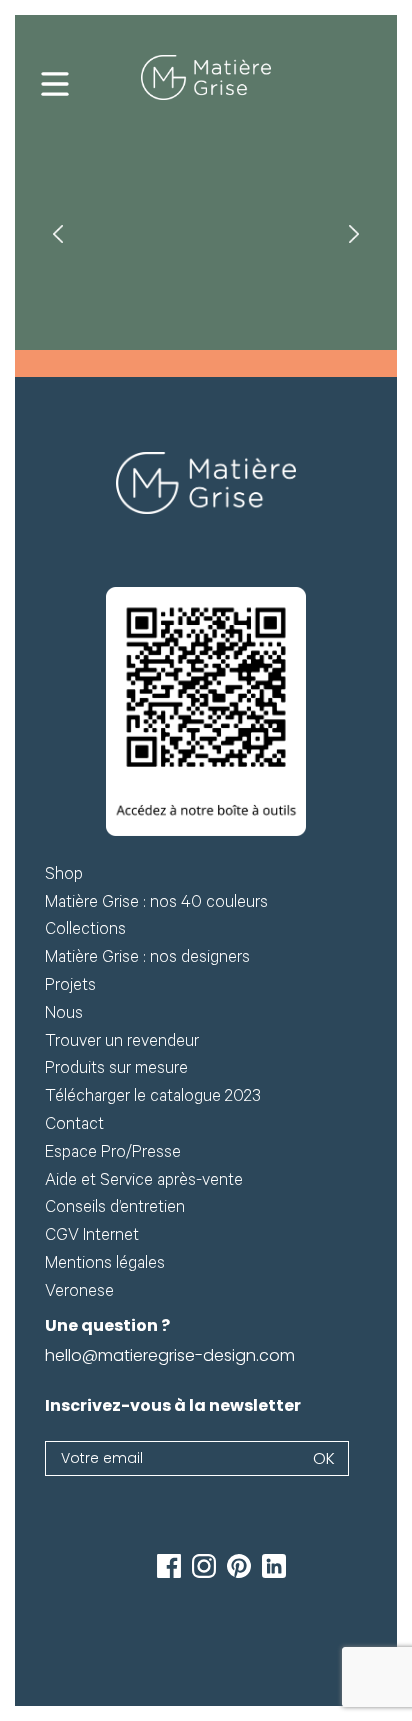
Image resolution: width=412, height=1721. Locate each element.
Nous (64, 1015)
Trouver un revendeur (122, 1043)
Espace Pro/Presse (113, 1154)
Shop (64, 876)
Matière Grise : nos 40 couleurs (156, 904)
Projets (70, 987)
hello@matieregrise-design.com (170, 1355)
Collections (85, 931)
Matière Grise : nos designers (147, 959)
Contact (74, 1126)
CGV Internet (92, 1237)
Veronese (79, 1293)
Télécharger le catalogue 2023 (153, 1098)
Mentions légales (105, 1265)
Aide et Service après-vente (144, 1182)
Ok (324, 1458)
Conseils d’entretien (115, 1209)
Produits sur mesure (116, 1070)
